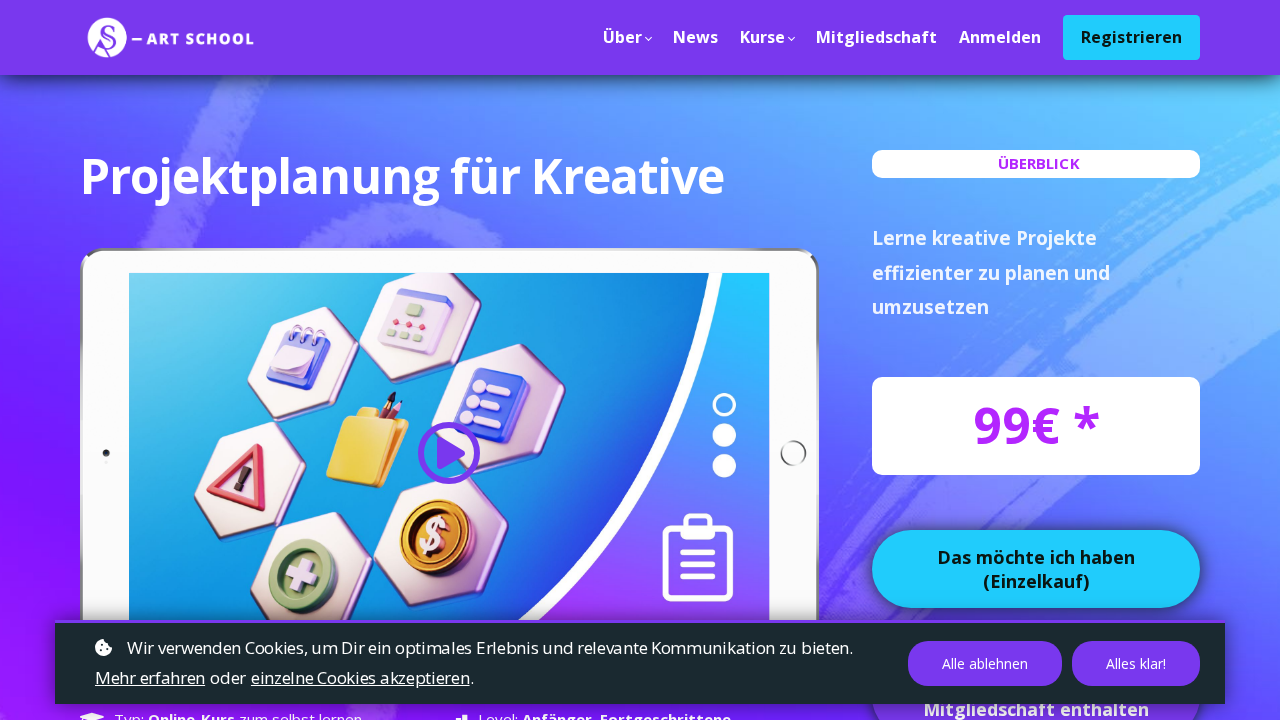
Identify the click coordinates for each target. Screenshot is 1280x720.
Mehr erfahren (150, 677)
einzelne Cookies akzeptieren (360, 677)
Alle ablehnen (985, 663)
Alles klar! (1136, 663)
